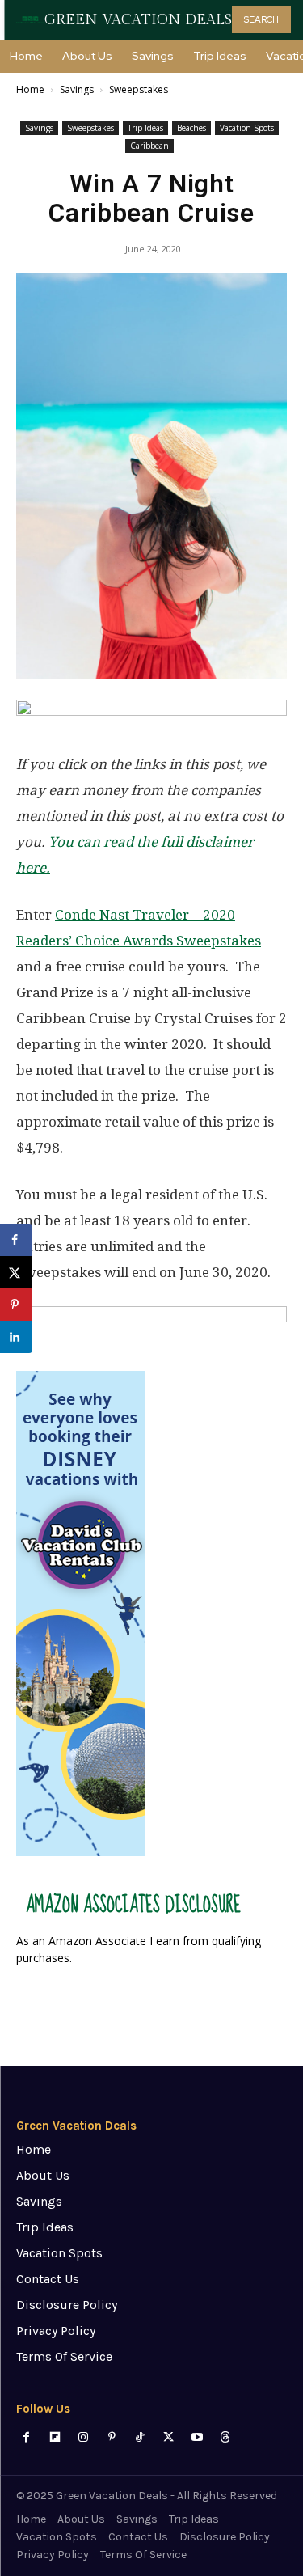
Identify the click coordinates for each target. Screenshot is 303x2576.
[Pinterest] (112, 2437)
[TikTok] (140, 2437)
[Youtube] (197, 2437)
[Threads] (225, 2437)
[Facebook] (26, 2437)
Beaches (191, 128)
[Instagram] (83, 2437)
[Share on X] (16, 1272)
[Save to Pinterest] (16, 1305)
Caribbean (149, 146)
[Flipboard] (55, 2437)
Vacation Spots (247, 128)
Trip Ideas (145, 128)
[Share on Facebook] (16, 1240)
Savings (77, 89)
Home (30, 89)
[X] (168, 2437)
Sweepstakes (139, 89)
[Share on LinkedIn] (16, 1337)
